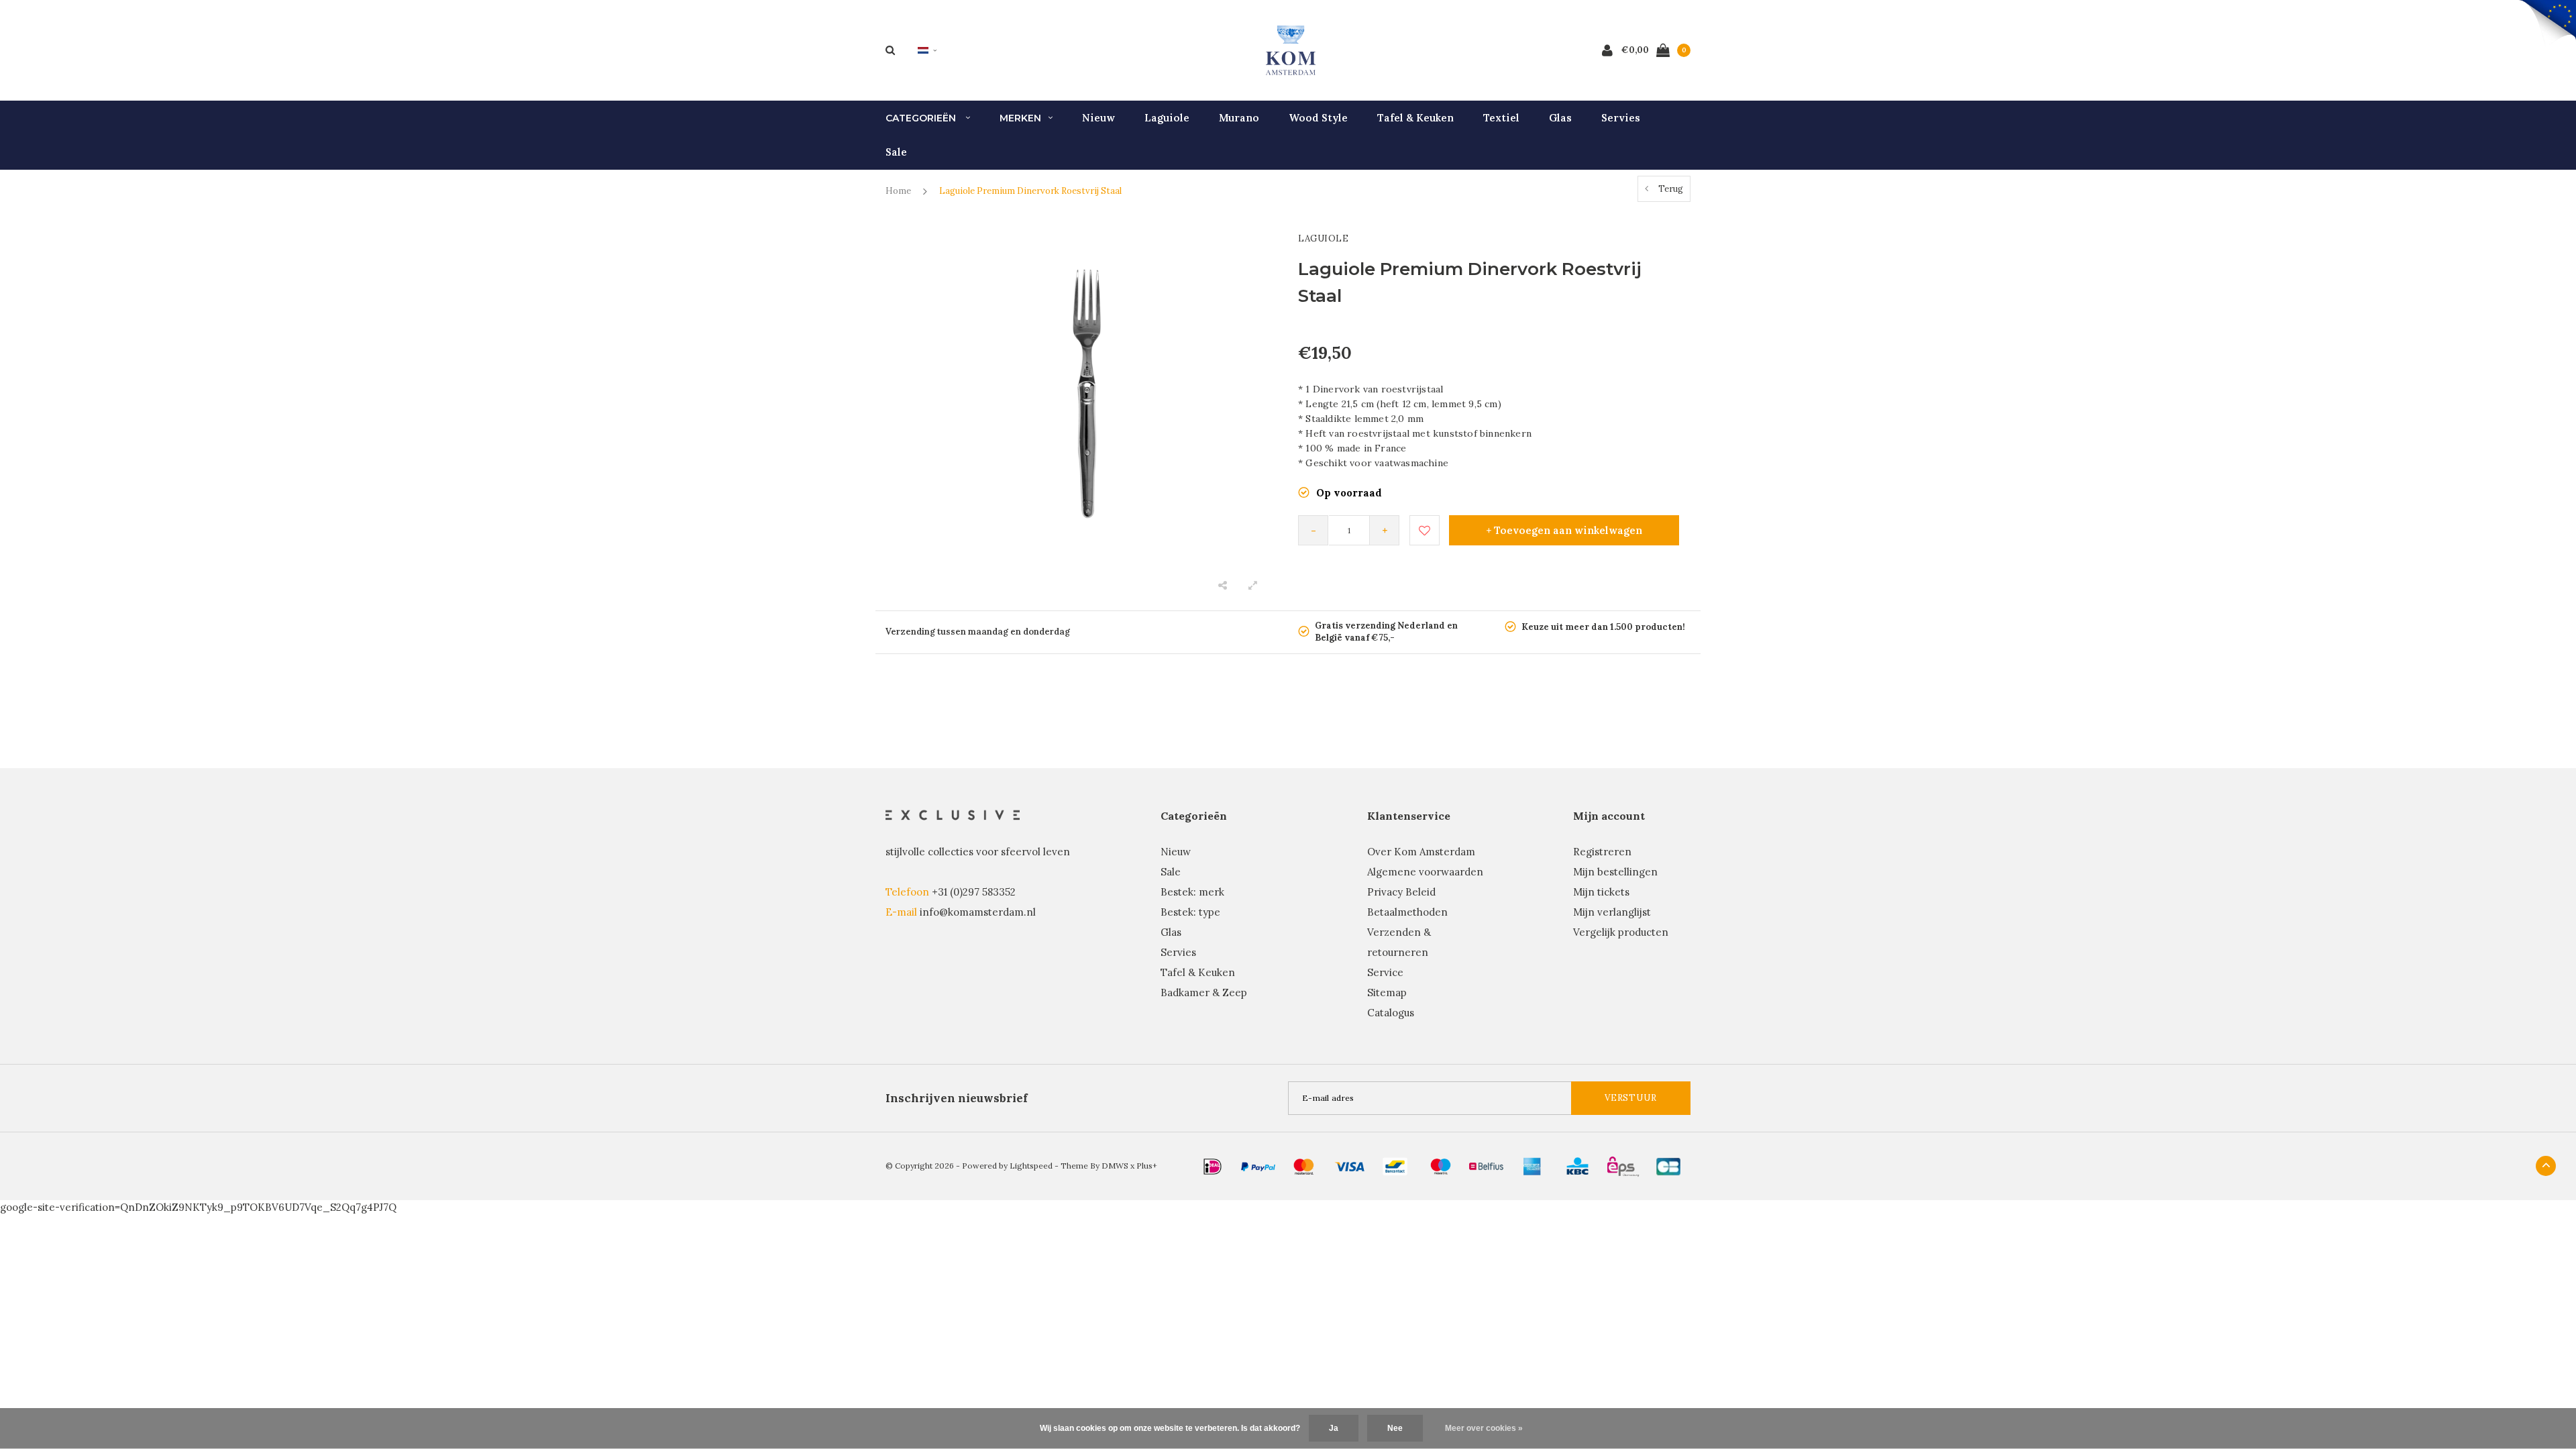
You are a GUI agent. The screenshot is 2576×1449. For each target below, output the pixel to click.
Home (898, 191)
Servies (1621, 118)
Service (1385, 972)
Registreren (1602, 852)
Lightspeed (1031, 1166)
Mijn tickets (1601, 892)
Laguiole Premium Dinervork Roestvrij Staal (1030, 191)
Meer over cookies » (1484, 1428)
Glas (1560, 118)
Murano (1239, 118)
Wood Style (1318, 118)
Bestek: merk (1192, 892)
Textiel (1501, 118)
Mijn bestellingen (1615, 872)
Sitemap (1387, 992)
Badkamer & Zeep (1204, 992)
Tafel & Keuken (1415, 118)
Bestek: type (1190, 912)
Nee (1395, 1428)
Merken (1020, 118)
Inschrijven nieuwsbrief (957, 1098)
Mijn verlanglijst (1612, 912)
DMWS (1115, 1166)
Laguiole (1167, 118)
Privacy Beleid (1401, 892)
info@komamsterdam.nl (978, 912)
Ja (1334, 1428)
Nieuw (1098, 118)
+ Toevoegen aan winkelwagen (1564, 530)
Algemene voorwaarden (1425, 872)
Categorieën (922, 118)
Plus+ (1147, 1166)
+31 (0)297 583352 (974, 892)
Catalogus (1391, 1013)
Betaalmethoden (1407, 912)
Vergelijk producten (1621, 932)
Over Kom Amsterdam (1421, 852)
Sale (896, 152)
